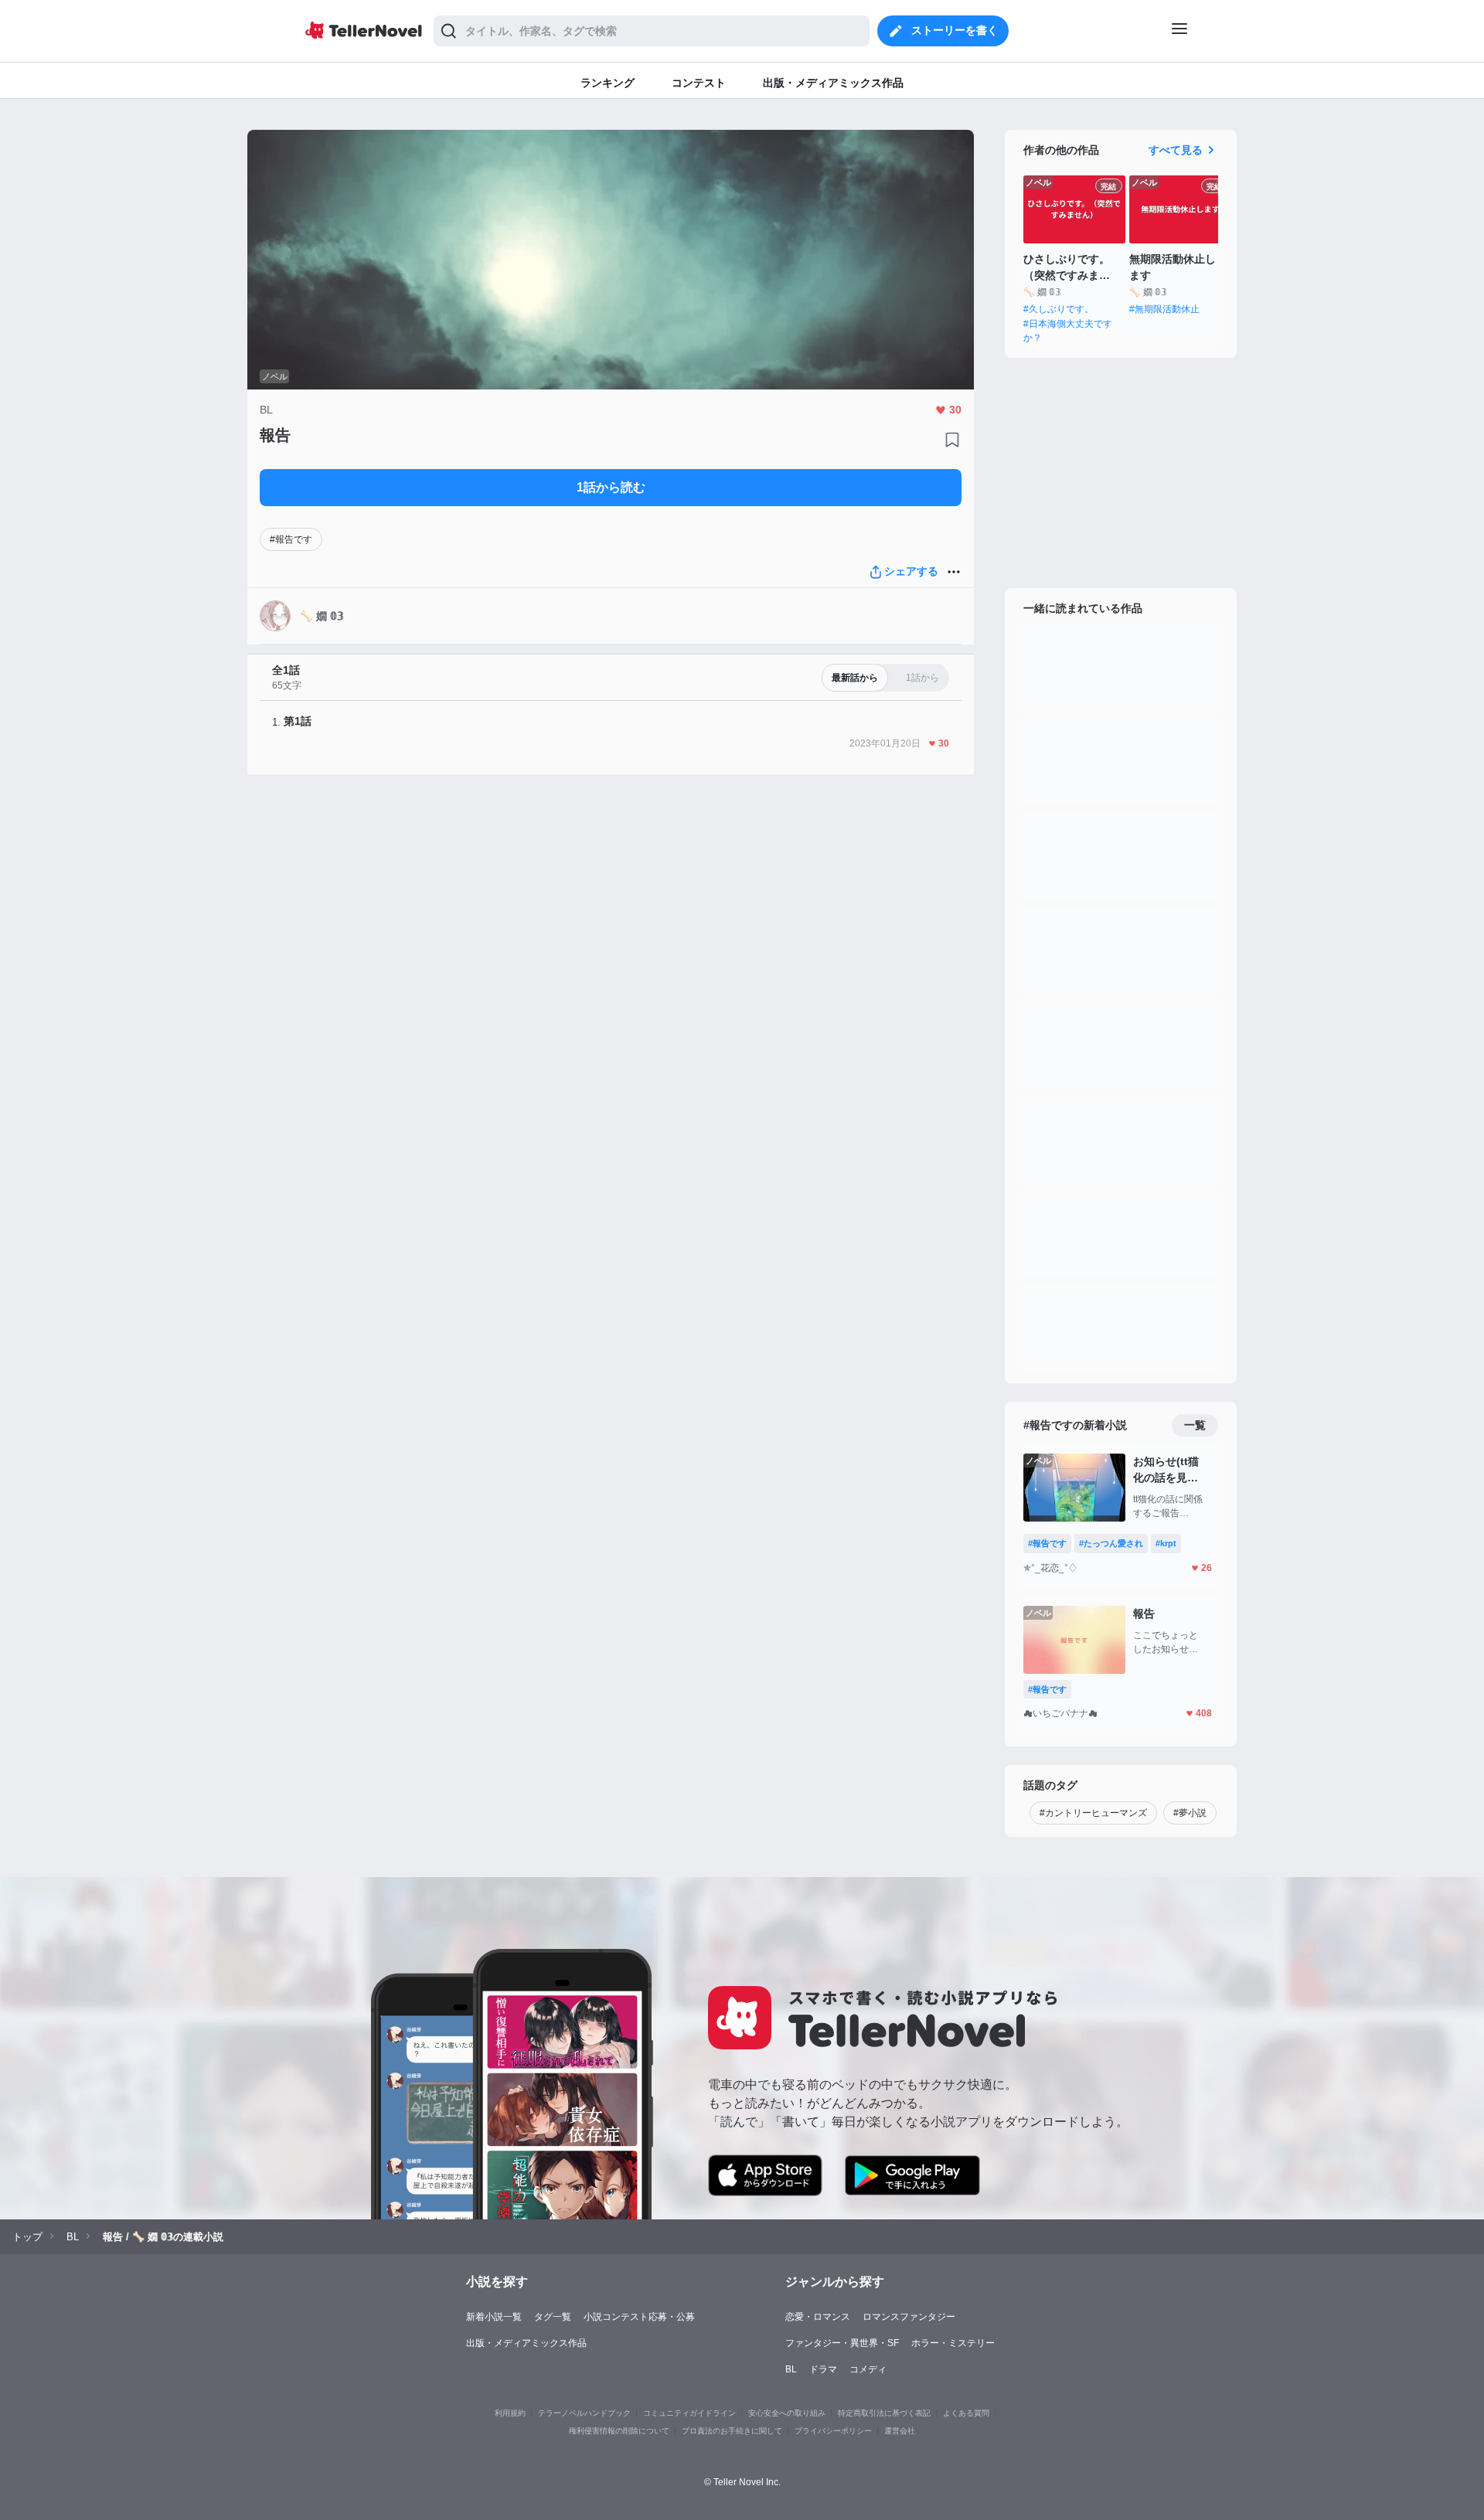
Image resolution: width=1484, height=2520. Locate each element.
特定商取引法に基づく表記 (884, 2413)
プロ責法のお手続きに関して (732, 2431)
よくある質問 (966, 2413)
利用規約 (510, 2413)
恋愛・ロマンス (818, 2317)
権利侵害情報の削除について (619, 2431)
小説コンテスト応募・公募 (639, 2317)
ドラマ (823, 2369)
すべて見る (1176, 150)
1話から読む (611, 487)
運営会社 (900, 2431)
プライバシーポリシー (833, 2431)
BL (791, 2369)
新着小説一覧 (494, 2317)
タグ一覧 (553, 2317)
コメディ (868, 2369)
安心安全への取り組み (787, 2413)
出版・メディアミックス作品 (526, 2343)
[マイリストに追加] (952, 440)
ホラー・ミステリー (953, 2343)
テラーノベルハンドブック (584, 2413)
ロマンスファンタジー (909, 2317)
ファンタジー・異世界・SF (842, 2343)
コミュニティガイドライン (689, 2413)
